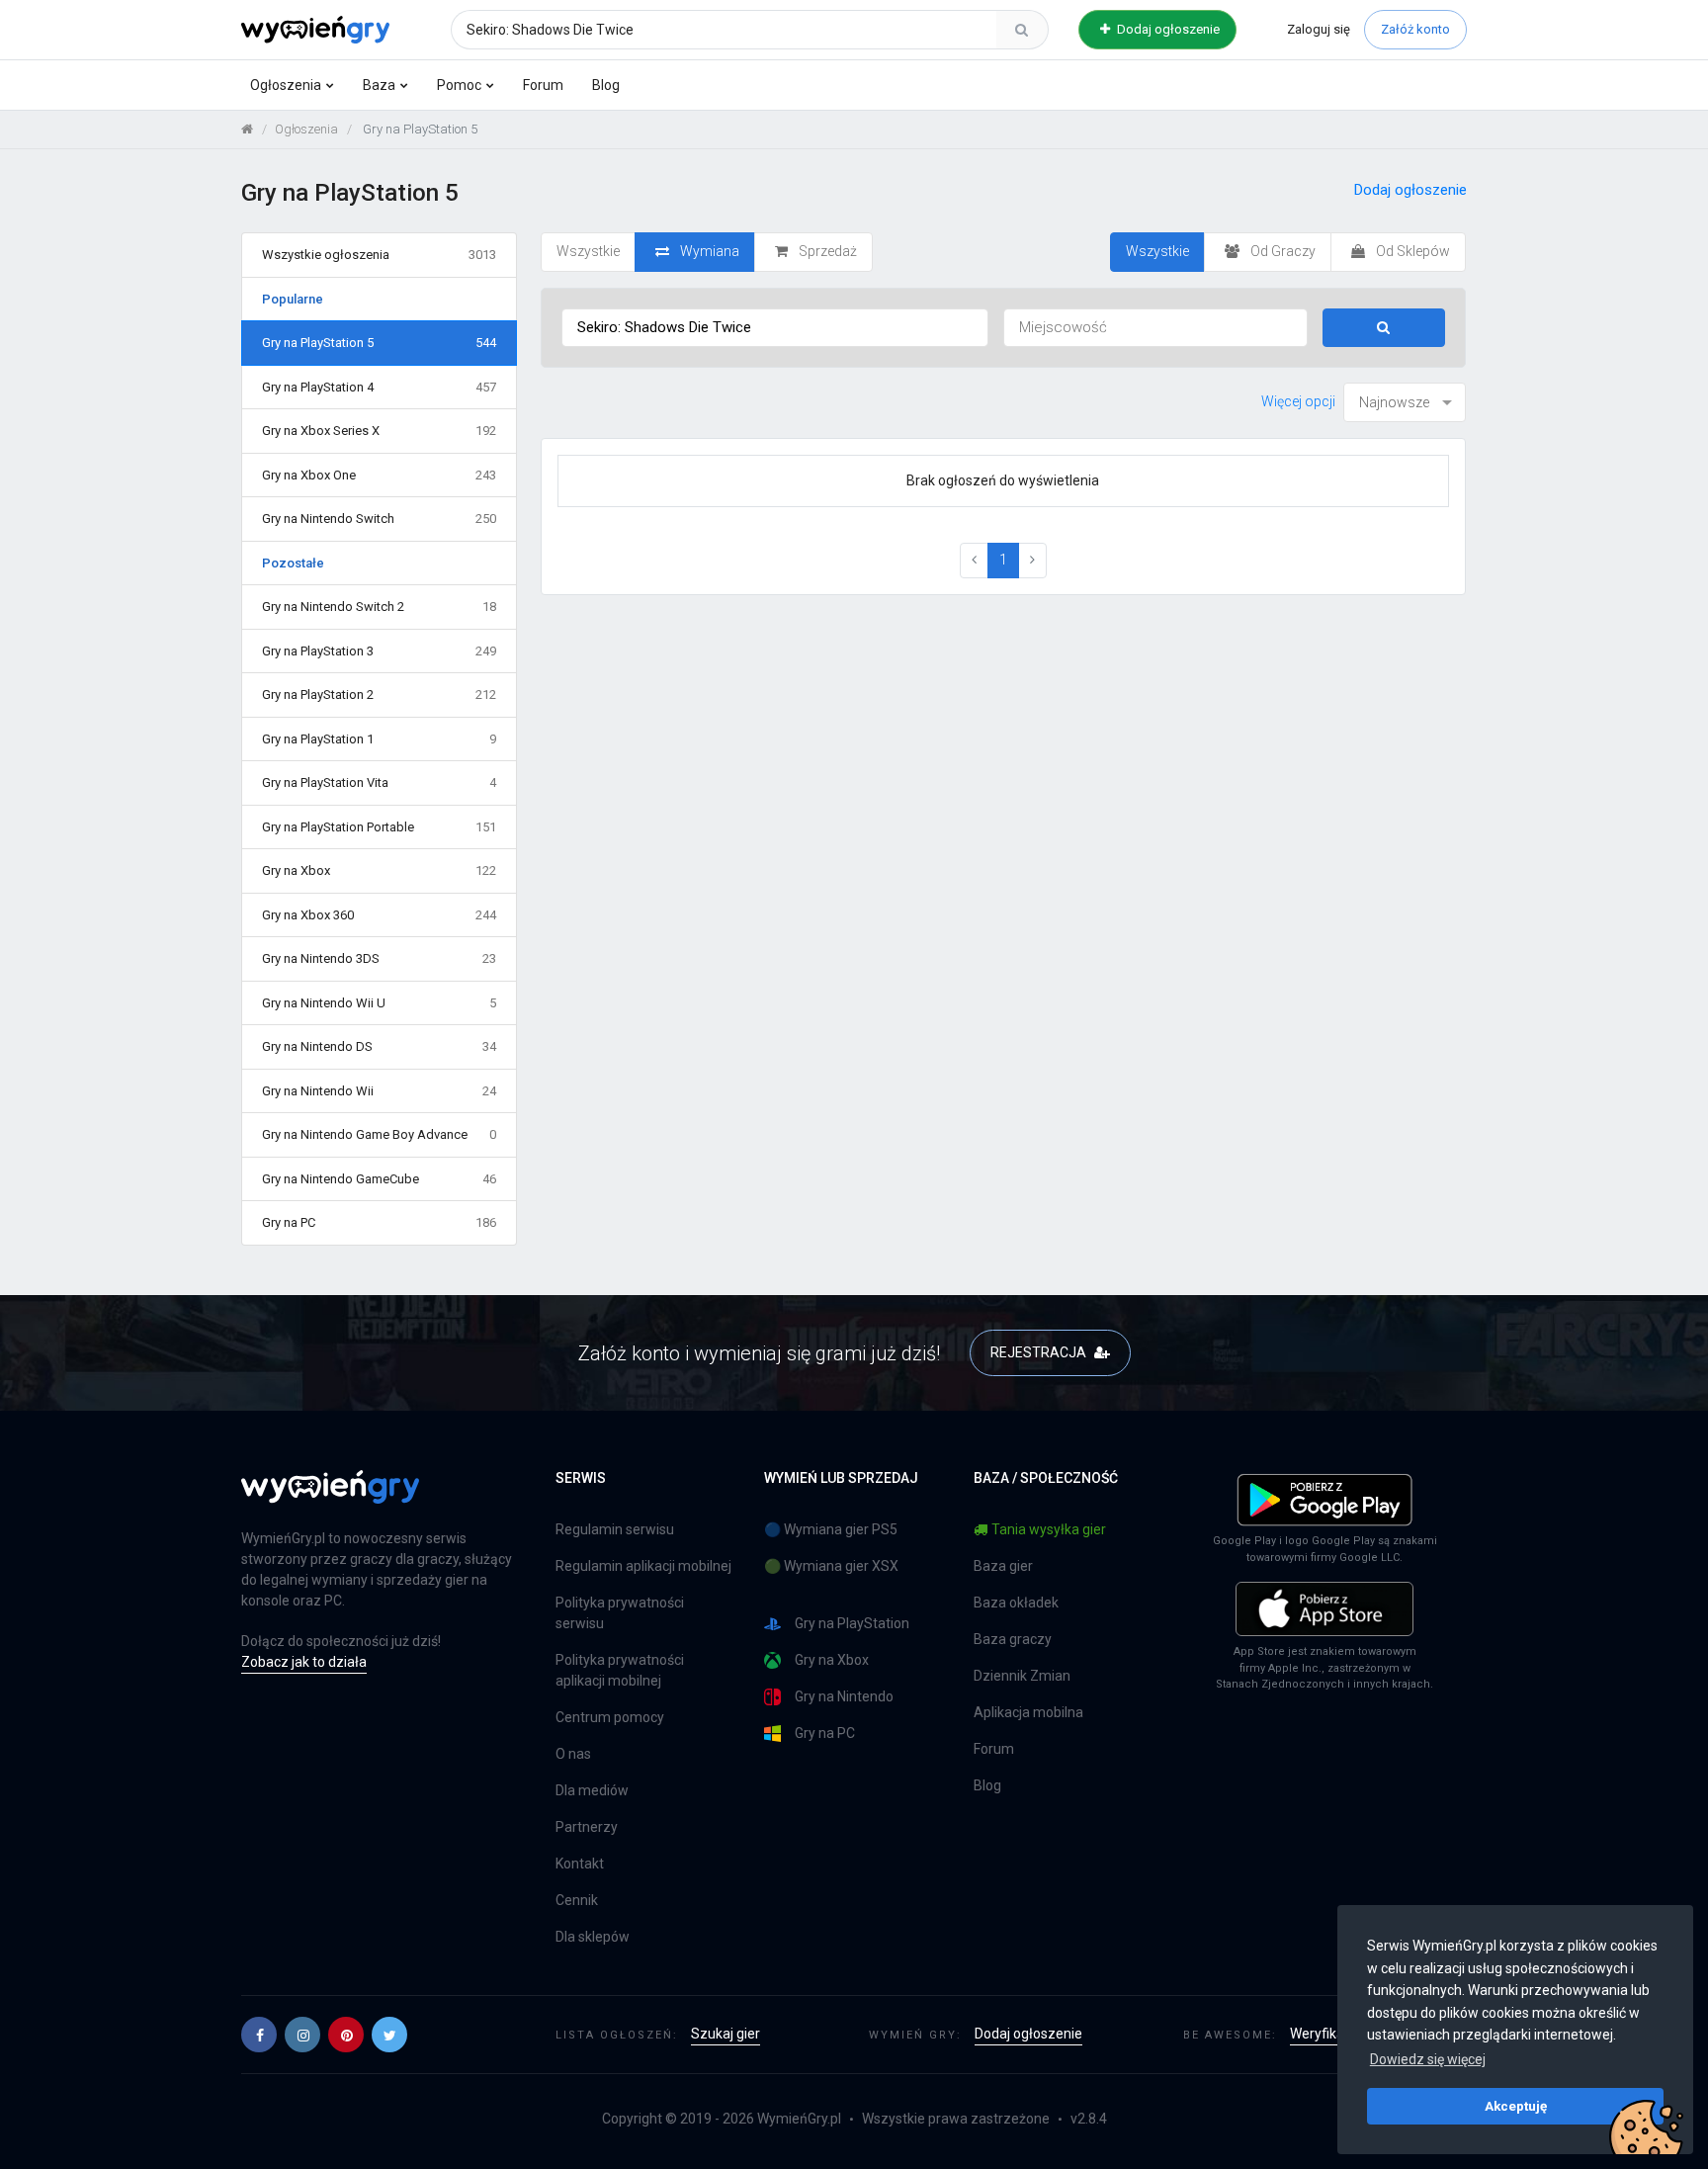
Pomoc (459, 85)
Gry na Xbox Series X (379, 431)
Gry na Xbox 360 (379, 915)
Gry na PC (379, 1222)
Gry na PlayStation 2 (379, 694)
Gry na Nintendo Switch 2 (379, 607)
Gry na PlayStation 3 (379, 651)
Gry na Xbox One (379, 475)
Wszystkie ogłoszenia (379, 255)
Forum (543, 85)
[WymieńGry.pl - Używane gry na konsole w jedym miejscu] (330, 1498)
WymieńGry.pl (799, 2119)
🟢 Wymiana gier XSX (831, 1566)
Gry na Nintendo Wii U (379, 1003)
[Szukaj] (1022, 30)
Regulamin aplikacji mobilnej (643, 1566)
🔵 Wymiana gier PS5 (831, 1529)
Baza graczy (1013, 1639)
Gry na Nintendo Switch (379, 519)
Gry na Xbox (379, 870)
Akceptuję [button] (1516, 2106)
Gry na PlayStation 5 (379, 343)
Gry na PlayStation (852, 1623)
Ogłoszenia (286, 85)
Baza (379, 85)
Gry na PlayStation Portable (379, 827)
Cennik (577, 1900)
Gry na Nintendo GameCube (379, 1179)
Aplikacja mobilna (1028, 1712)
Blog (606, 85)
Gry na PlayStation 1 (379, 739)
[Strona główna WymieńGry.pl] (247, 129)
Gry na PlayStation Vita (379, 782)
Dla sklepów (593, 1937)
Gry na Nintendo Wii (379, 1091)
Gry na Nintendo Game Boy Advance (379, 1134)
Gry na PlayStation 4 (379, 387)
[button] (259, 2035)
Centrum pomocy (610, 1717)
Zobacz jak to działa (304, 1662)
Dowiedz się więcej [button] (1428, 2059)
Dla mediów (592, 1790)
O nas (573, 1754)
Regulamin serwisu (615, 1529)
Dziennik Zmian (1022, 1676)
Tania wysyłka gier (1049, 1529)
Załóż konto (1415, 29)
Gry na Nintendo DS (379, 1046)
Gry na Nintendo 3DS (379, 958)
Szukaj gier (726, 2034)
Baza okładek (1016, 1603)
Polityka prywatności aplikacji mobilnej (620, 1670)
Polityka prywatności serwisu (620, 1613)
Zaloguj (1319, 29)
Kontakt (580, 1864)
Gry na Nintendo (844, 1696)
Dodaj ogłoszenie (1167, 29)
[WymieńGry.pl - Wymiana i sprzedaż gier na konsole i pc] (315, 27)
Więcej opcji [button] (1298, 401)
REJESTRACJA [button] (1040, 1352)
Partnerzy (587, 1827)
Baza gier (1003, 1566)
